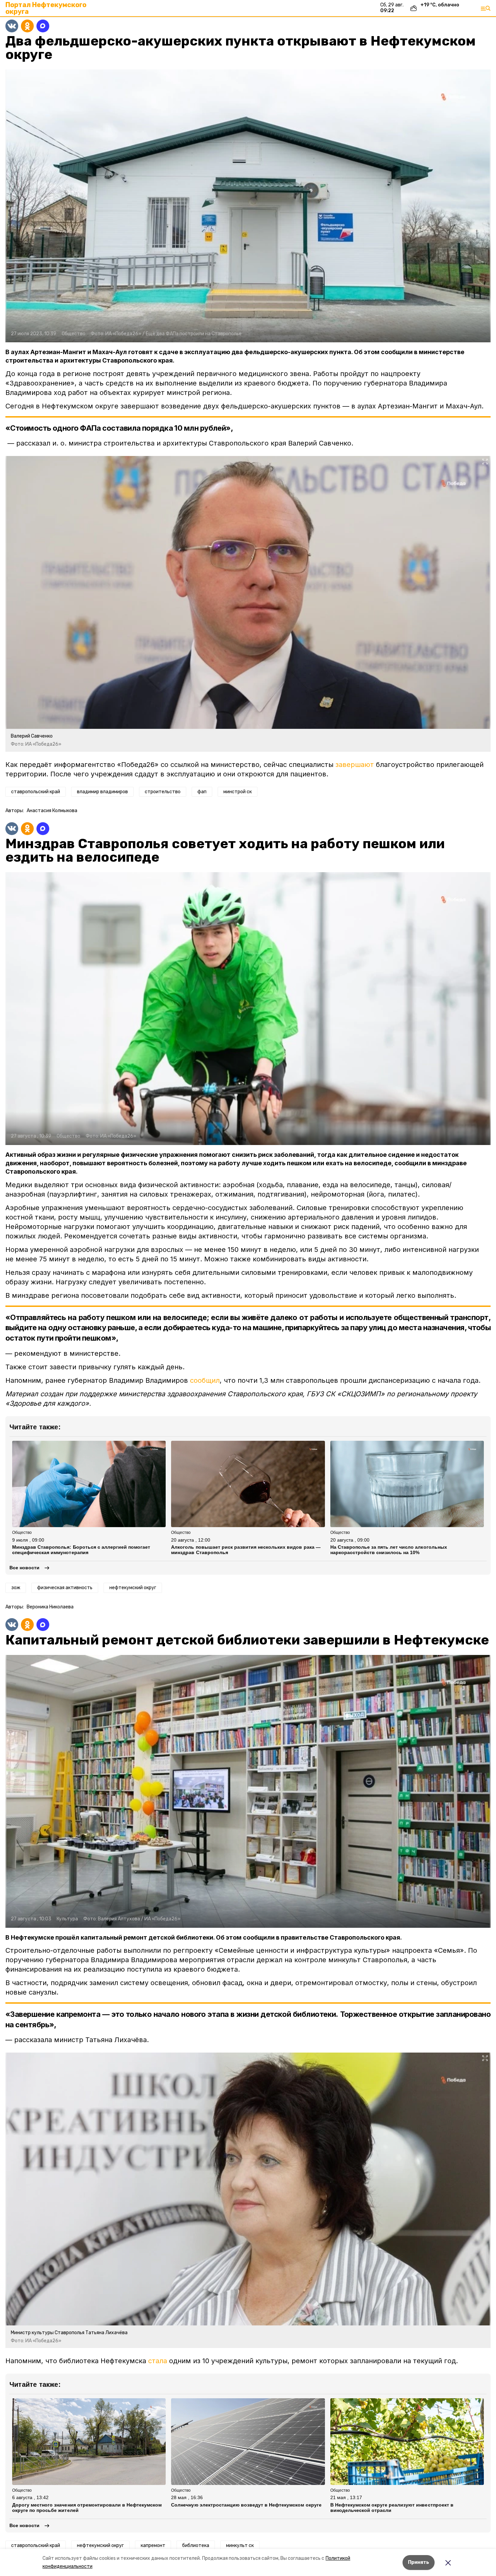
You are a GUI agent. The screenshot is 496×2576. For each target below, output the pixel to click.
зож (16, 1588)
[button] (248, 206)
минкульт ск (240, 2545)
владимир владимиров (102, 792)
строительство (163, 792)
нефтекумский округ (133, 1588)
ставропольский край (36, 792)
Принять (419, 2562)
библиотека (196, 2545)
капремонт (153, 2545)
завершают (355, 765)
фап (202, 792)
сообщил (205, 1380)
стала (158, 2361)
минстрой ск (238, 792)
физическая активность (65, 1588)
